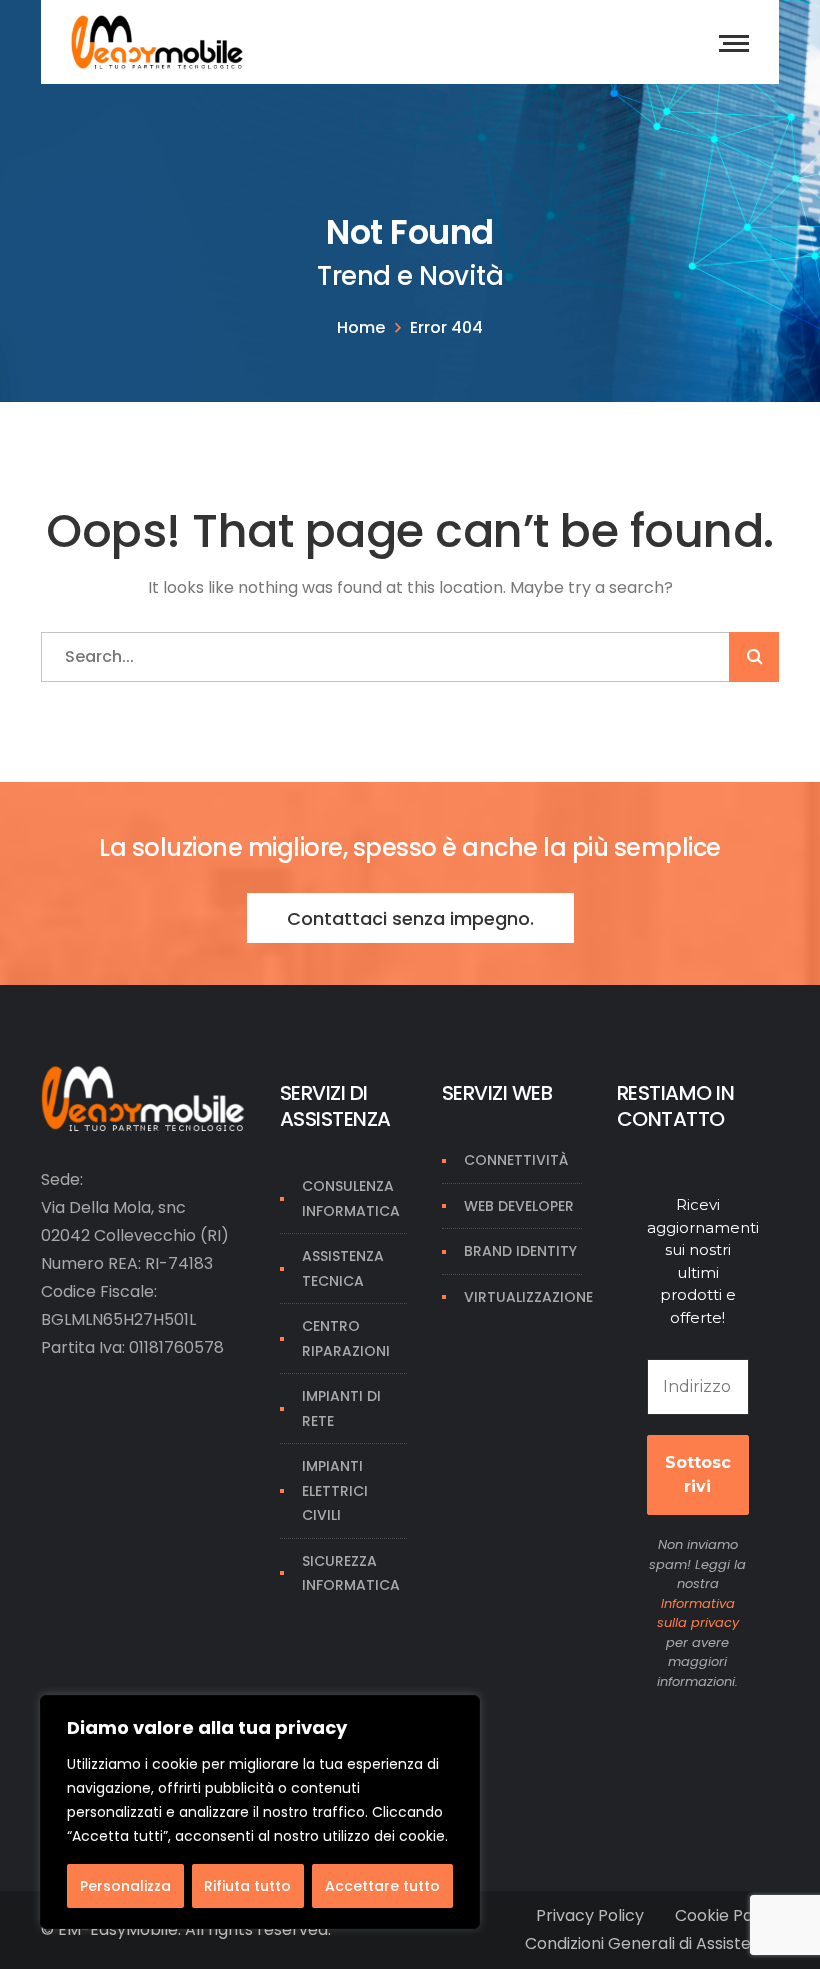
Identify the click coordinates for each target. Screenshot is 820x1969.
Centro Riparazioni (346, 1338)
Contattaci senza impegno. (410, 918)
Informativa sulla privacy (698, 1613)
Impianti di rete (341, 1408)
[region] (260, 1812)
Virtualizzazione (528, 1297)
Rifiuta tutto (247, 1886)
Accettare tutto (382, 1886)
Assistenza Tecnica (343, 1268)
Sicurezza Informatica (351, 1573)
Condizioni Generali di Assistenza (652, 1943)
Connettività (516, 1160)
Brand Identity (520, 1251)
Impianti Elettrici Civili (335, 1490)
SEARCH (754, 657)
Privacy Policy (590, 1915)
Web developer (519, 1206)
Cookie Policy (727, 1915)
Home (361, 327)
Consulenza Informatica (351, 1198)
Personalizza (125, 1886)
